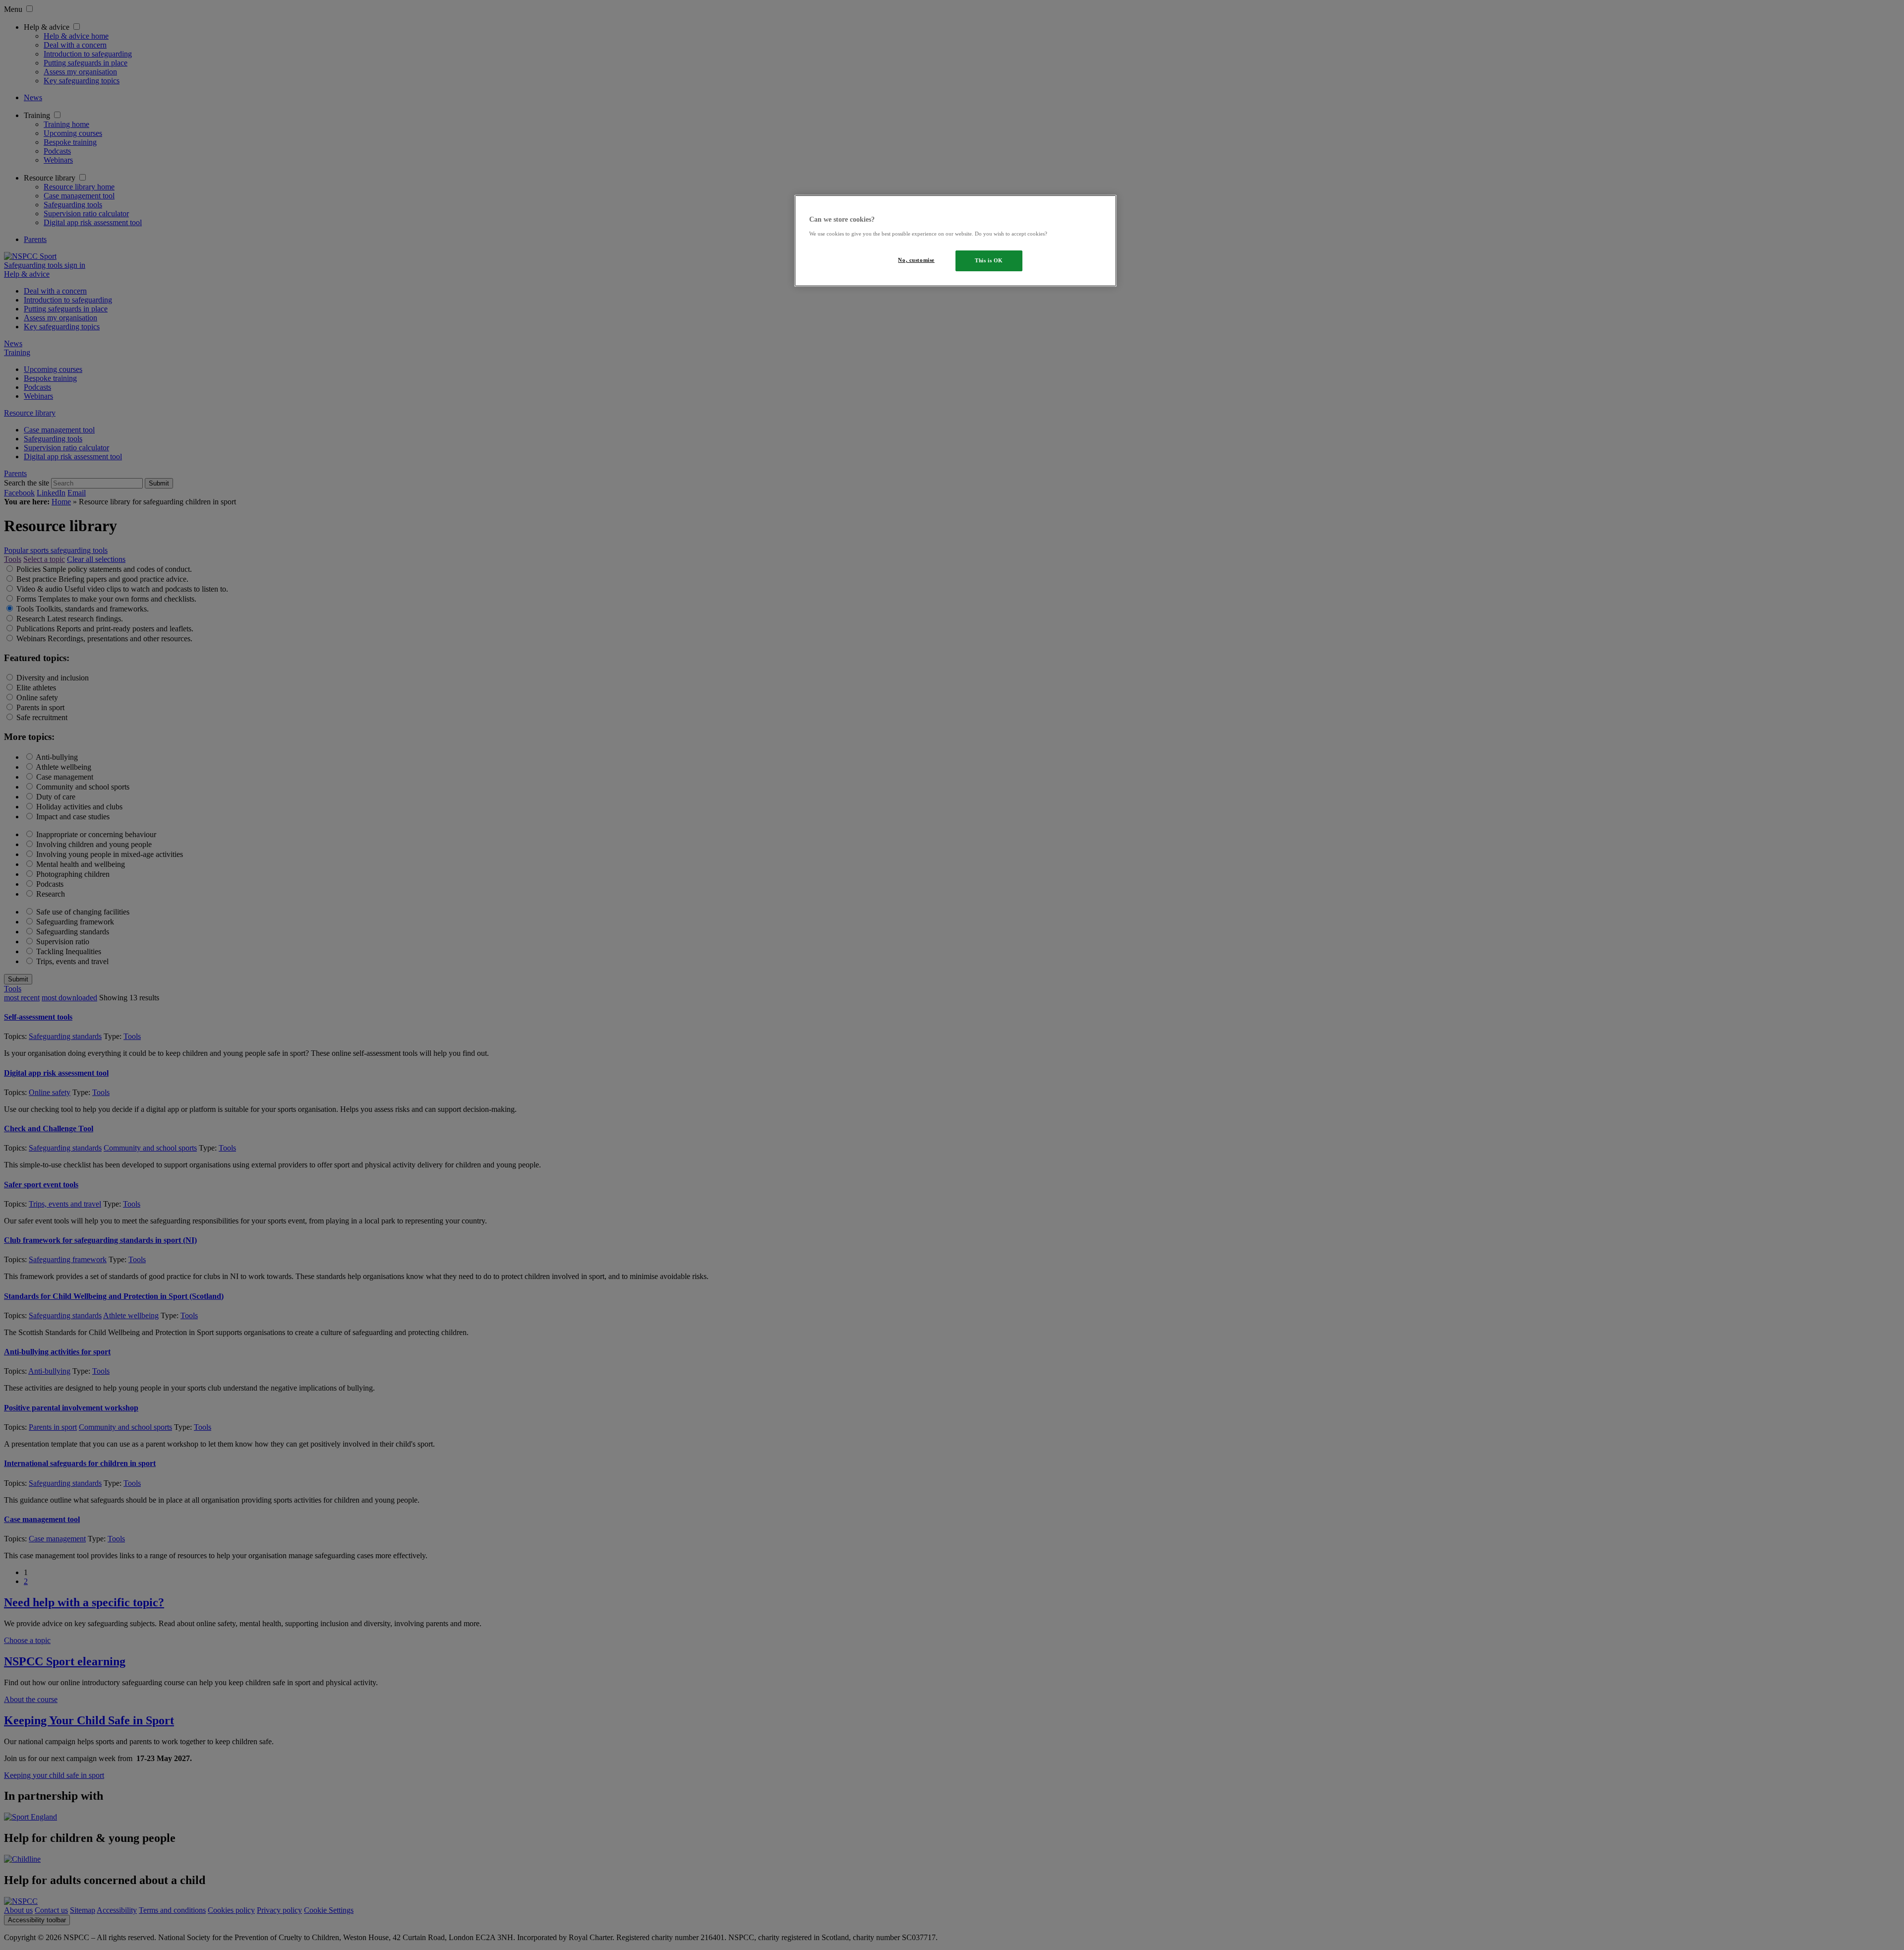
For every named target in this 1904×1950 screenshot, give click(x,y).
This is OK (989, 260)
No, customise (916, 260)
